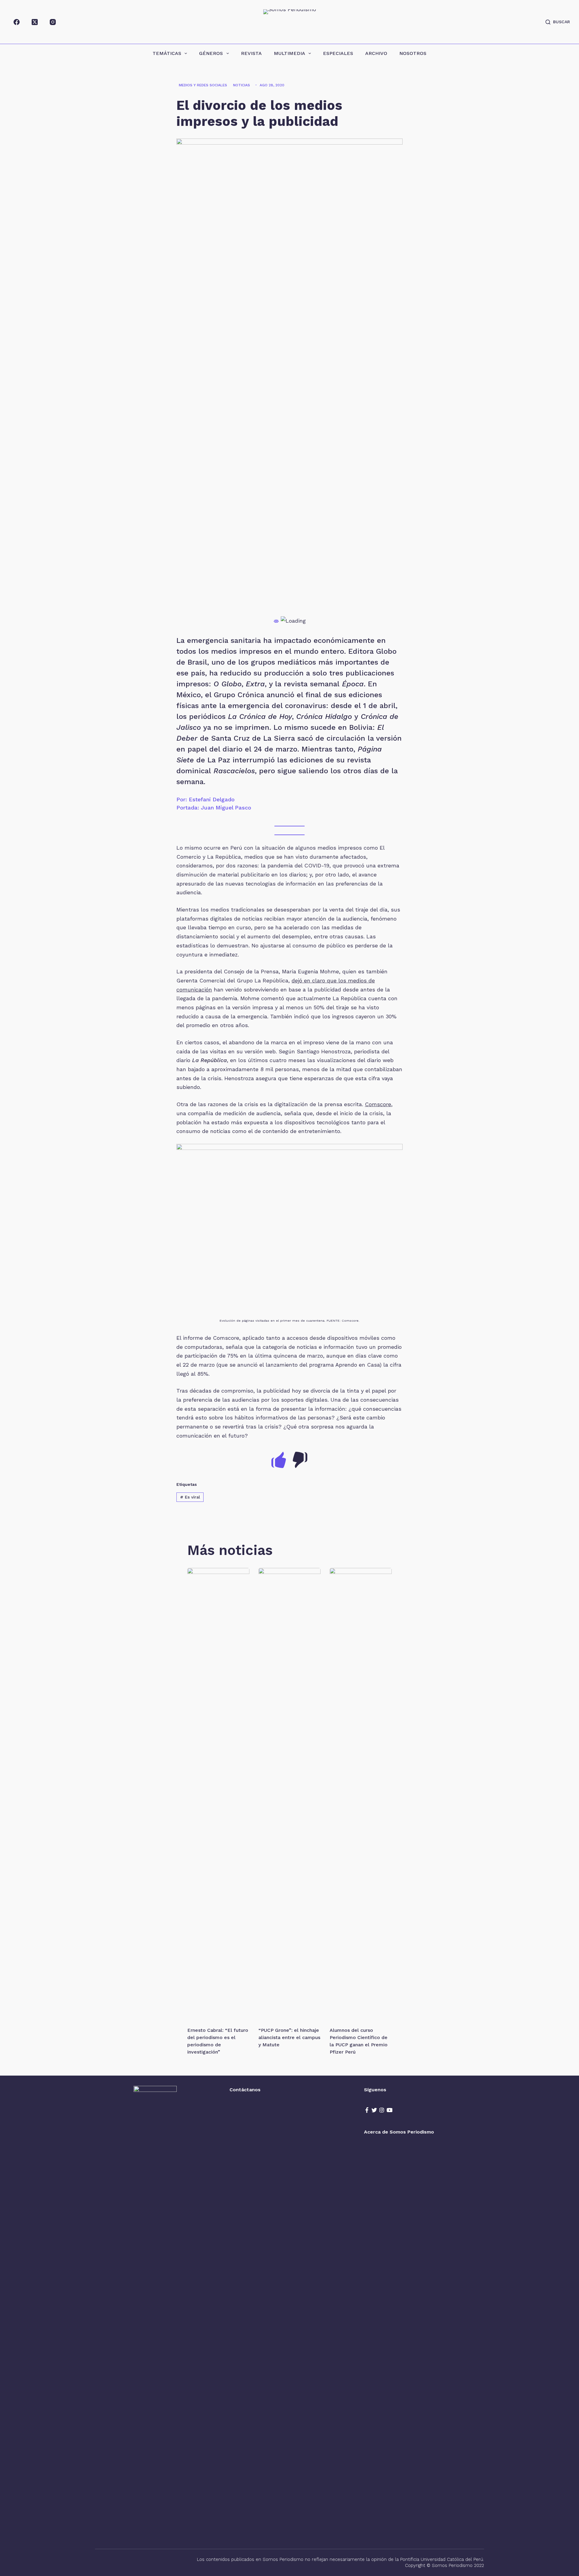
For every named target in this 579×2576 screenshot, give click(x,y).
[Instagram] (53, 22)
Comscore (378, 1104)
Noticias (242, 85)
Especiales (338, 53)
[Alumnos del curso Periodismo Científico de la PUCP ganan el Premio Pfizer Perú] (361, 1794)
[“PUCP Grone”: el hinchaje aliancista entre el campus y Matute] (289, 1794)
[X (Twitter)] (35, 22)
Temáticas (167, 53)
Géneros (211, 53)
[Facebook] (17, 22)
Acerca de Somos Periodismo (399, 2132)
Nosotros (413, 53)
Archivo (376, 53)
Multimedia (289, 53)
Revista (251, 53)
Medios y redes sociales (203, 85)
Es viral (190, 1497)
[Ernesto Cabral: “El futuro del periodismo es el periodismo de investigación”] (218, 1794)
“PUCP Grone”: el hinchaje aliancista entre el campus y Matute (289, 2037)
